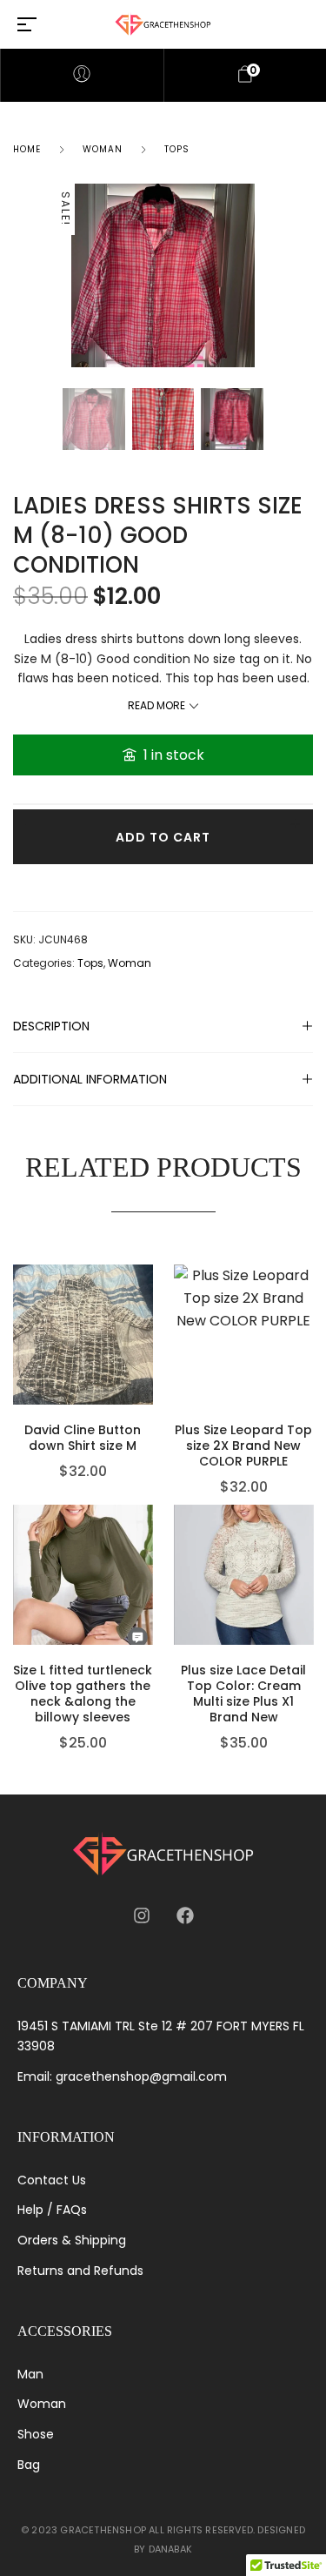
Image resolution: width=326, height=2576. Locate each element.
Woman (103, 149)
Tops (177, 149)
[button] (149, 1331)
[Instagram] (142, 1915)
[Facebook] (185, 1915)
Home (27, 149)
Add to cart (163, 837)
